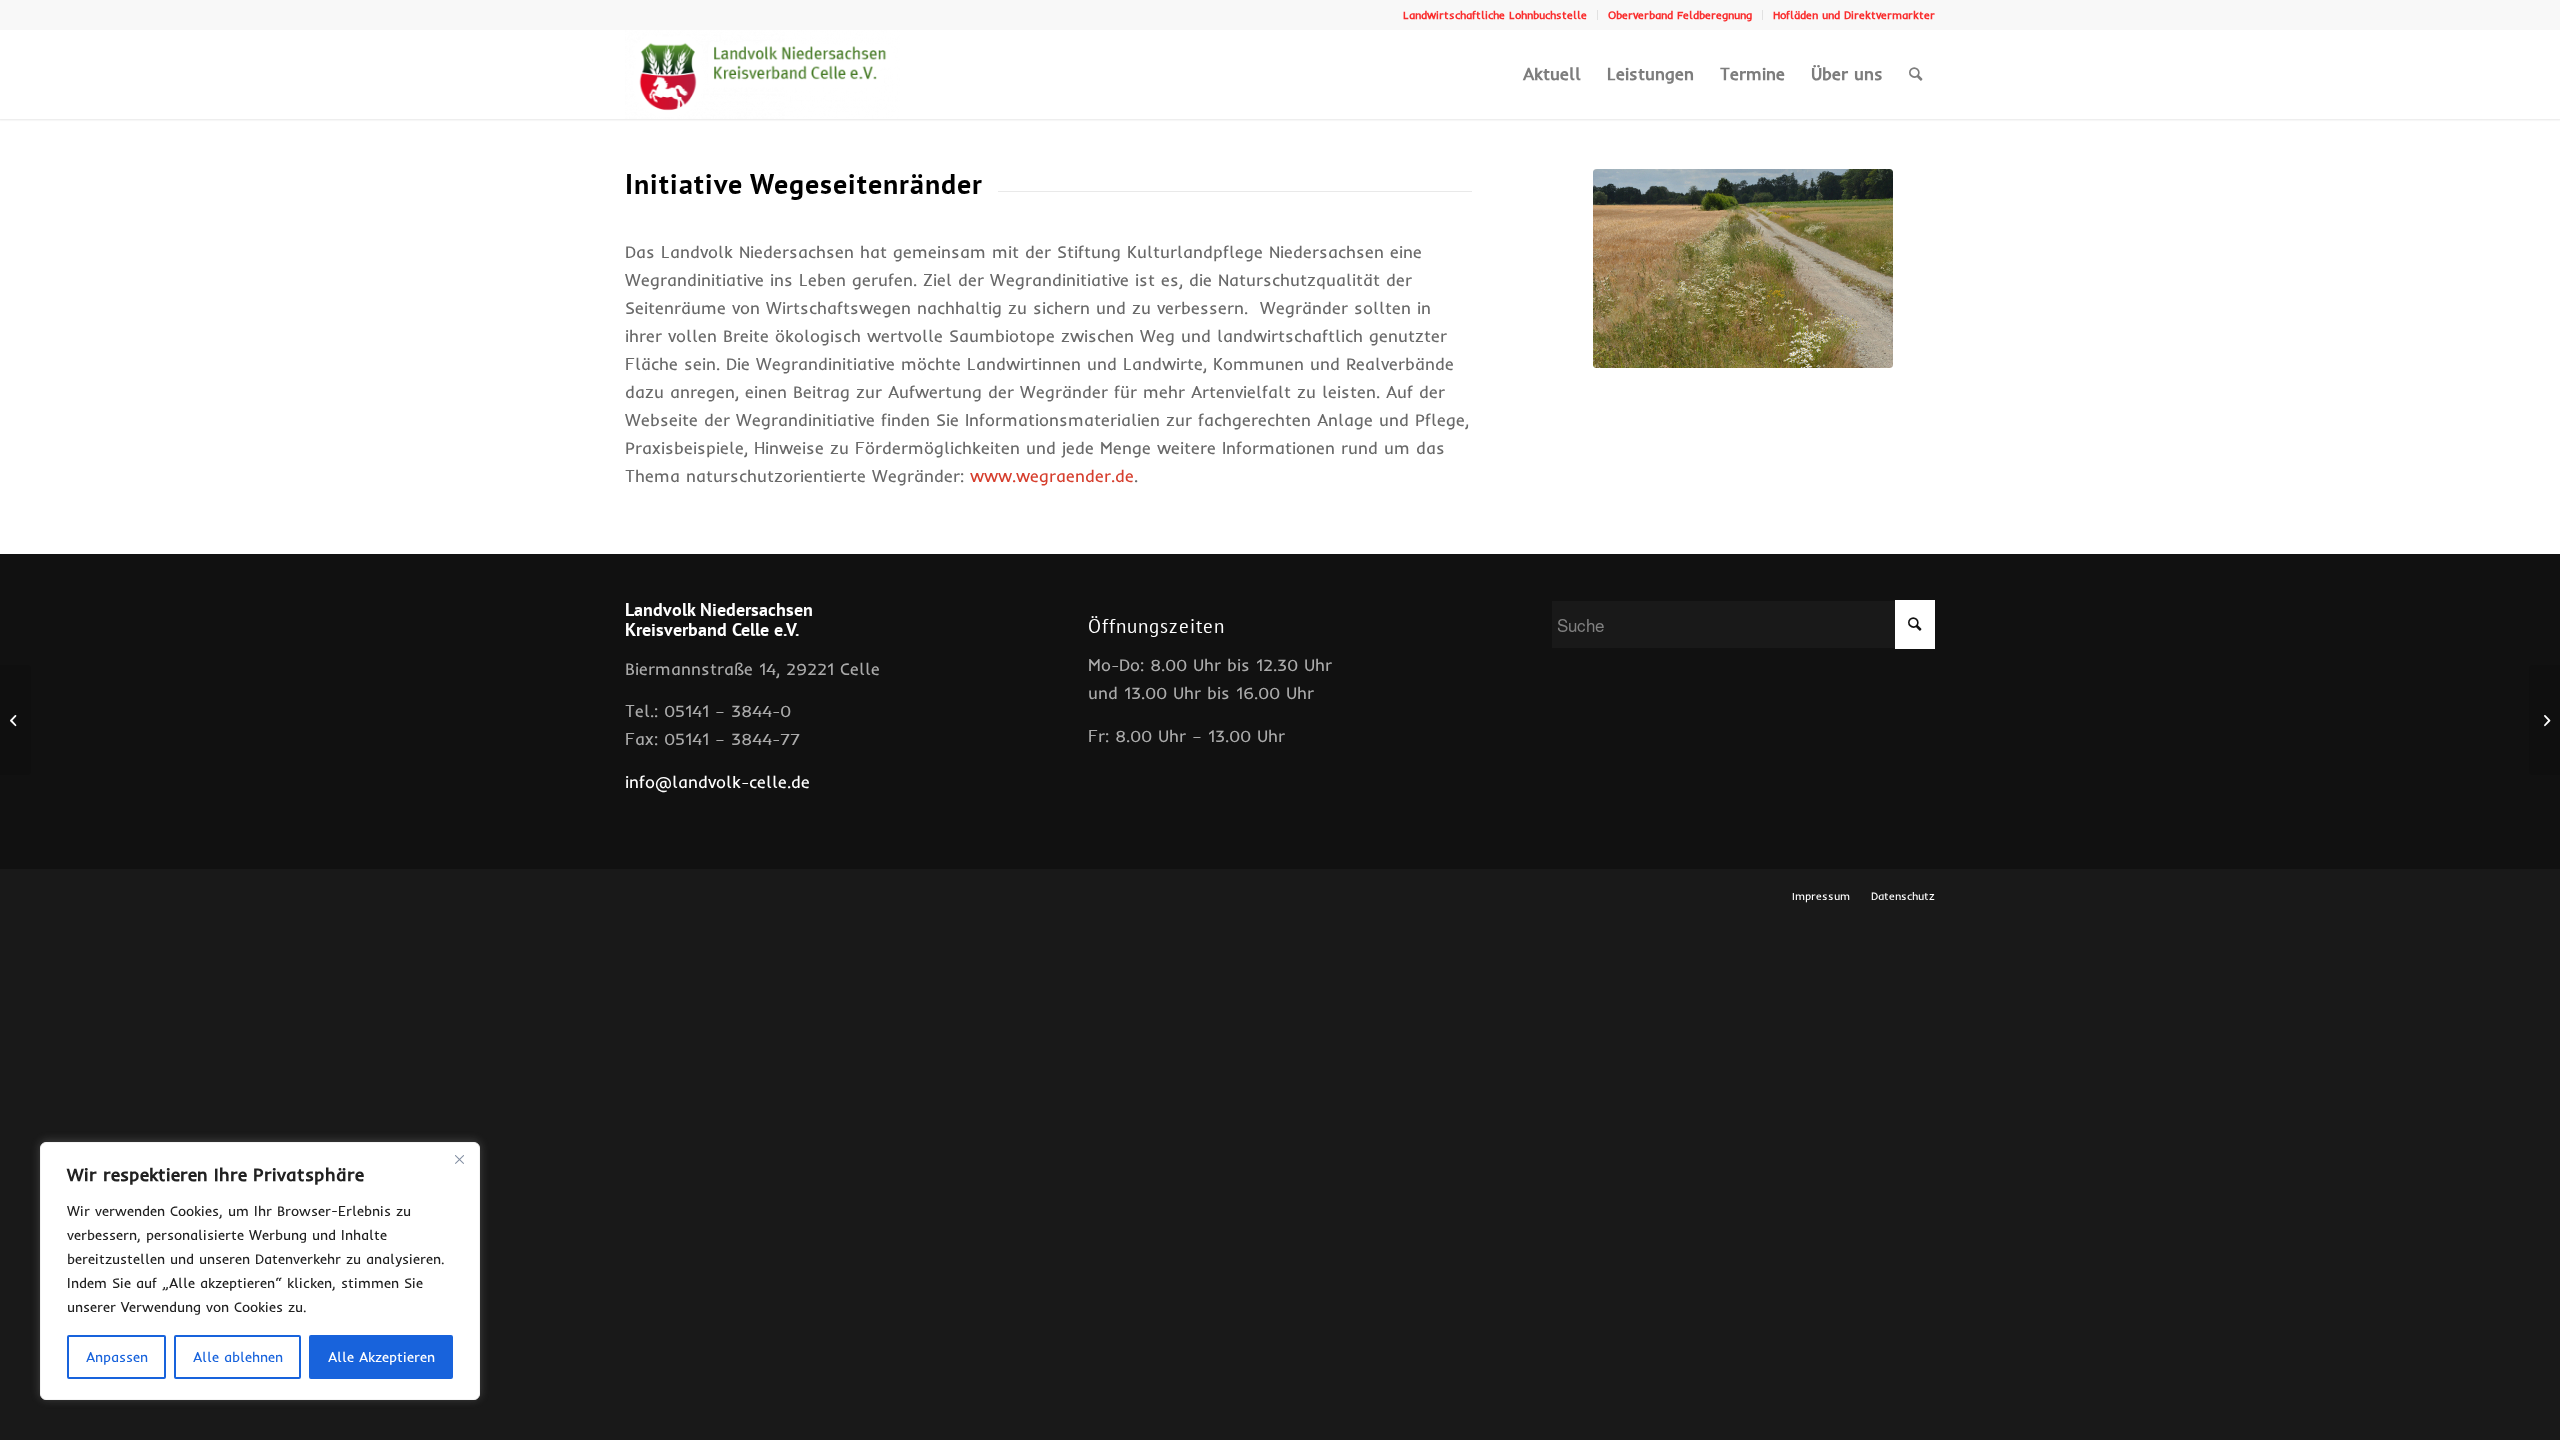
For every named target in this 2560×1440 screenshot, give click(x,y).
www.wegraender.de (1052, 475)
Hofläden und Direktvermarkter (1854, 15)
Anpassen (117, 1357)
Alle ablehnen (238, 1357)
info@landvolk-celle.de (717, 781)
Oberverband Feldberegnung (1680, 15)
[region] (260, 1271)
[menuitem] (1495, 15)
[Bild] (1743, 268)
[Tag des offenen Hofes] (2544, 720)
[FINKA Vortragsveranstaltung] (15, 720)
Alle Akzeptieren (381, 1357)
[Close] (459, 1159)
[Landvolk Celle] (763, 74)
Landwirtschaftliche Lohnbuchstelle (1495, 15)
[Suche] (1915, 74)
